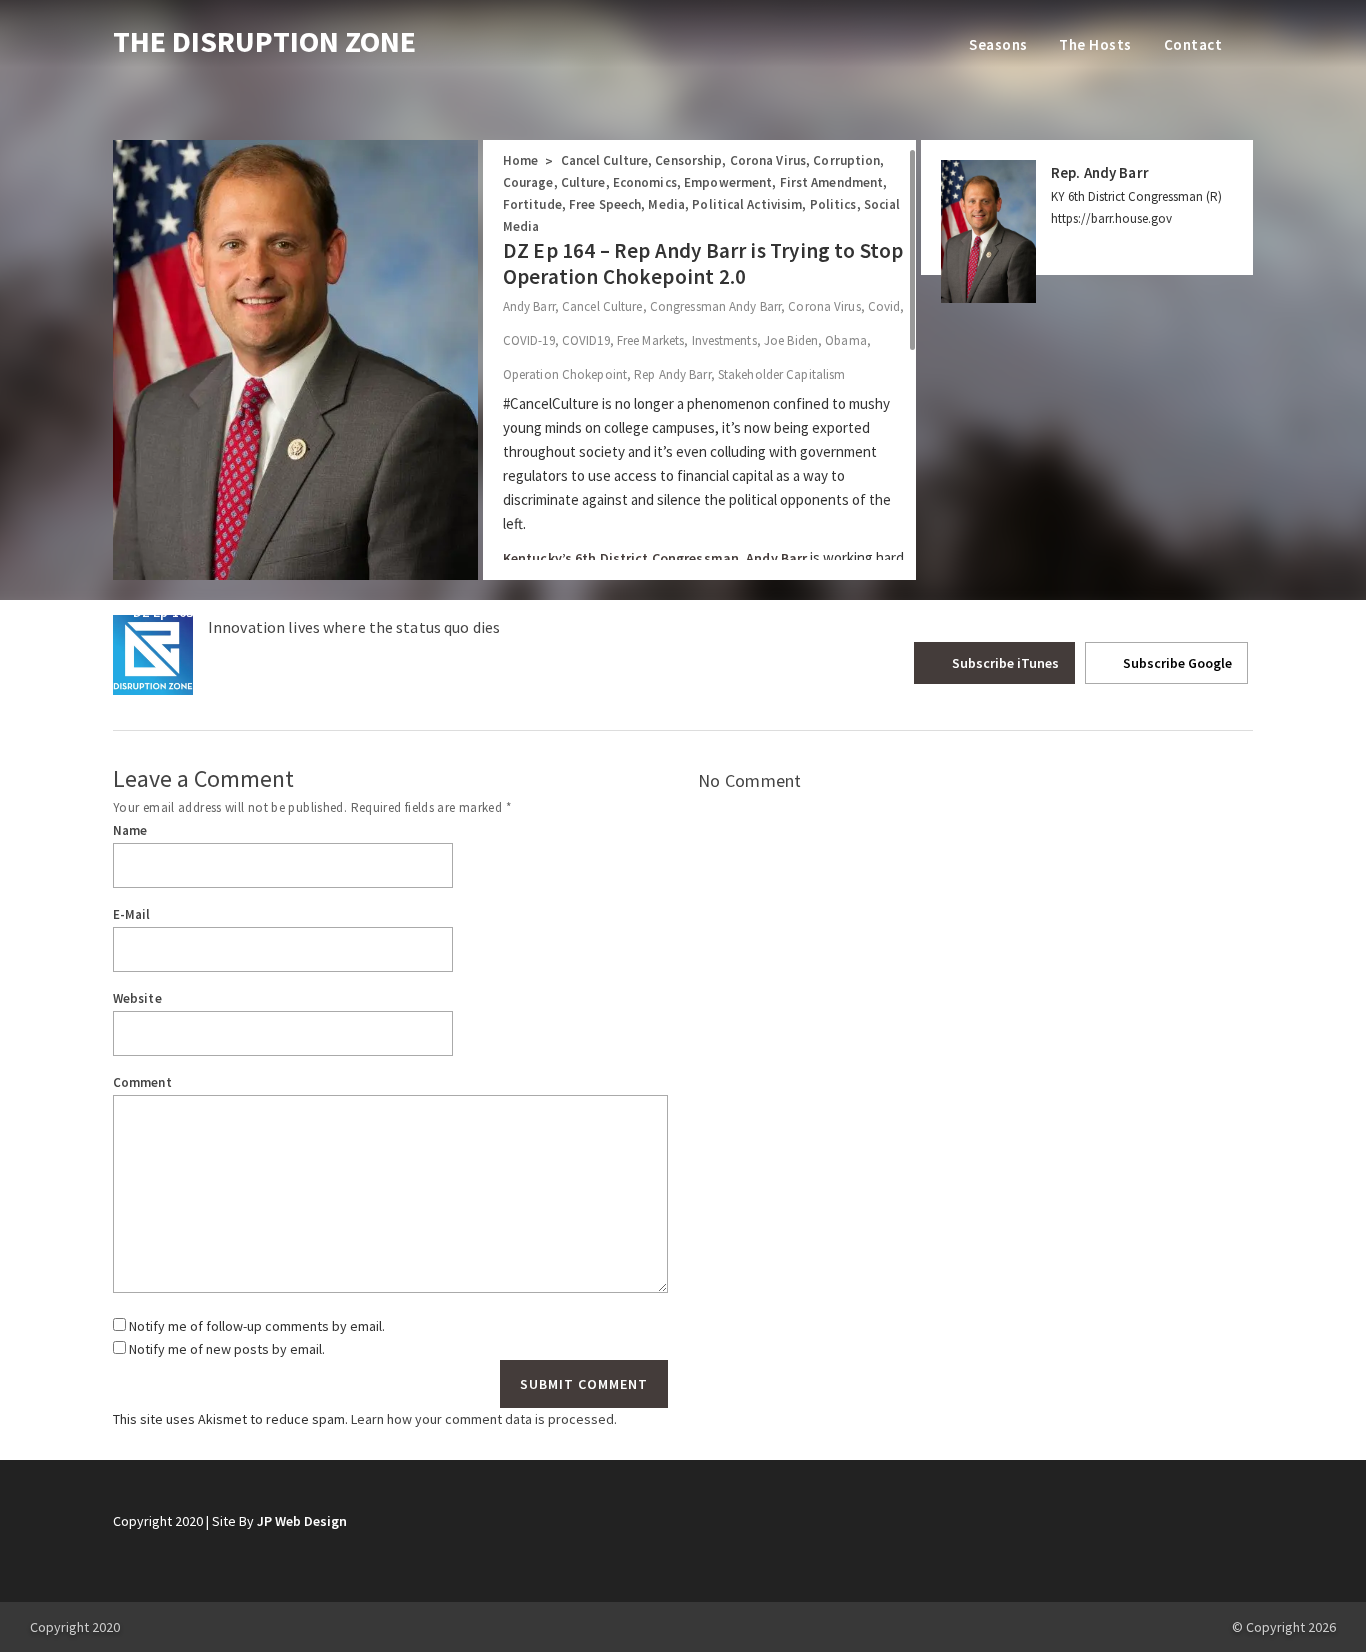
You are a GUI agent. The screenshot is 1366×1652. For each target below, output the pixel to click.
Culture (583, 182)
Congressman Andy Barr (715, 306)
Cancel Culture (605, 160)
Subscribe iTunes (1004, 663)
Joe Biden (791, 340)
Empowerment (728, 182)
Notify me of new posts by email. (227, 1349)
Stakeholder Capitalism (781, 374)
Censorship (688, 160)
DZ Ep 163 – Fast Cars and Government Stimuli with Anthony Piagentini (358, 612)
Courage (528, 182)
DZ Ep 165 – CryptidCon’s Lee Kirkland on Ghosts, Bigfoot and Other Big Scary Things (964, 612)
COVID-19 (529, 340)
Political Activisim (747, 204)
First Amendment (832, 182)
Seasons (998, 44)
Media (666, 204)
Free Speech (605, 204)
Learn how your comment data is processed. (484, 1419)
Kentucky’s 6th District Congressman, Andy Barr (655, 558)
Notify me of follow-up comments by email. (257, 1326)
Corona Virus (768, 160)
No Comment (750, 780)
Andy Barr (529, 306)
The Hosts (1095, 44)
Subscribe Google (1176, 663)
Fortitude (532, 204)
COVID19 (586, 340)
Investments (724, 340)
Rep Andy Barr (672, 374)
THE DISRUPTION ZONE (264, 41)
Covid (884, 306)
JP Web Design (302, 1521)
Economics (645, 182)
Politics (833, 204)
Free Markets (650, 340)
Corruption (846, 160)
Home (520, 160)
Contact (1193, 44)
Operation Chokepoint (565, 374)
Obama (846, 340)
